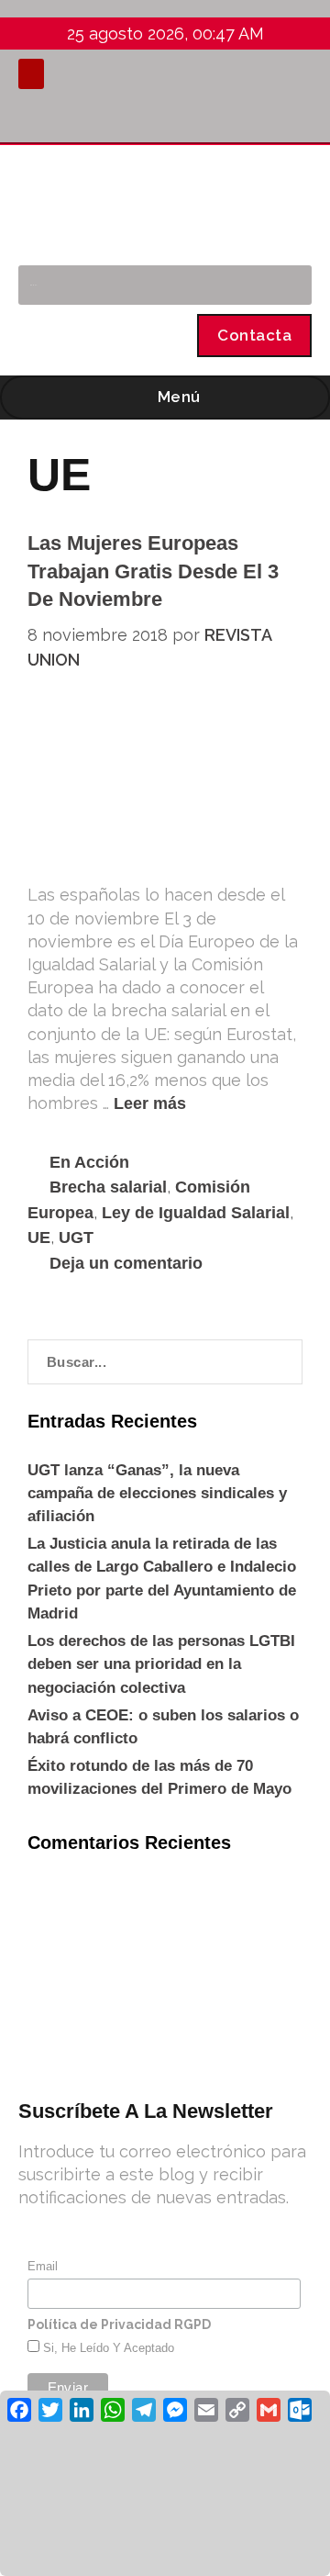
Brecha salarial (108, 1187)
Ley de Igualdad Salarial (196, 1213)
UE (39, 1238)
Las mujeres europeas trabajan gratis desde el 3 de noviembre (153, 571)
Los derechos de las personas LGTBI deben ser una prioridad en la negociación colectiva (161, 1664)
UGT (76, 1238)
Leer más (150, 1103)
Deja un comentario (126, 1263)
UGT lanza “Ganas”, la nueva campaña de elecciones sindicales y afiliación (157, 1493)
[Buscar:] (165, 1362)
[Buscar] (288, 285)
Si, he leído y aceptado (107, 2348)
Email (43, 2266)
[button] (31, 74)
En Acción (89, 1162)
